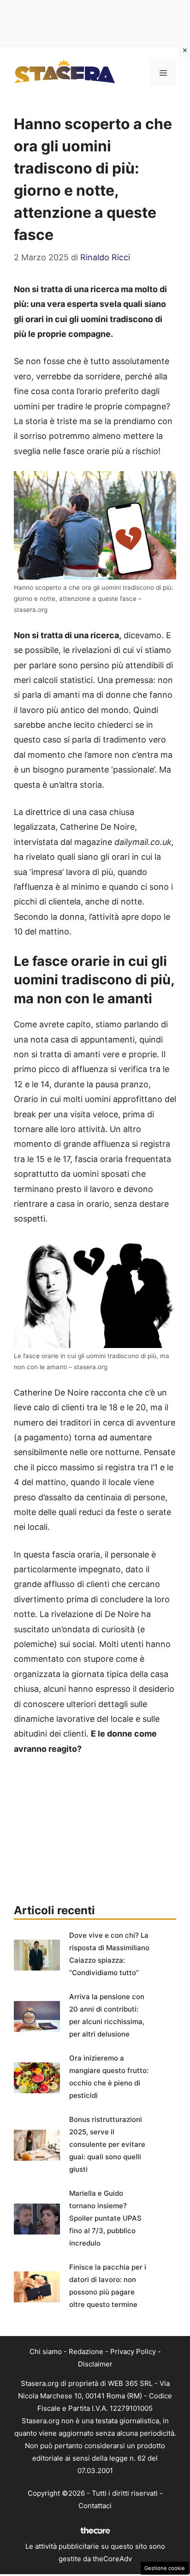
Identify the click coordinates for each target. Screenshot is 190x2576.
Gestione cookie (165, 2568)
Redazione (86, 2351)
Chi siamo (46, 2351)
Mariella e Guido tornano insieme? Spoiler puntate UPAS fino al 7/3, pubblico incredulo (105, 2218)
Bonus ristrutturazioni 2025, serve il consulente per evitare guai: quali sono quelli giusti (107, 2144)
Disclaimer (95, 2364)
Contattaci (95, 2506)
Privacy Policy (133, 2351)
